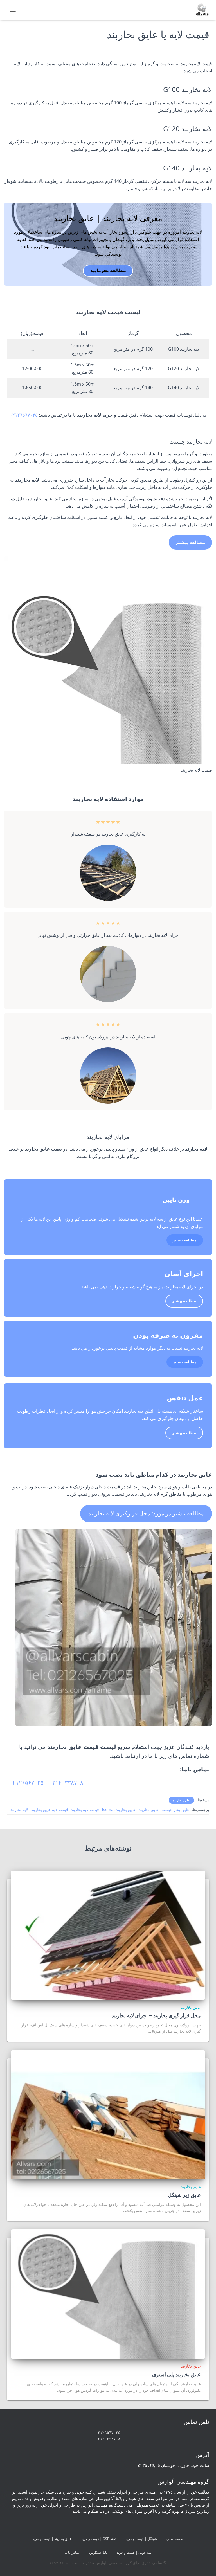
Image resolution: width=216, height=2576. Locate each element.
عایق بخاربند (181, 1800)
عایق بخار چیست (175, 1809)
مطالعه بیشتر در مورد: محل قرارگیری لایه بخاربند (146, 1513)
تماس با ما (72, 2553)
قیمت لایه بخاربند (85, 1809)
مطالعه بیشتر (185, 1240)
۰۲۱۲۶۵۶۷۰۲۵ (27, 1782)
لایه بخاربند (19, 1809)
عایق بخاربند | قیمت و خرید (52, 2539)
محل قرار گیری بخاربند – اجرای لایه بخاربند (156, 2015)
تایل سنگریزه (98, 2553)
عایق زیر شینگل (184, 2195)
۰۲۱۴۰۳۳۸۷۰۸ (66, 1782)
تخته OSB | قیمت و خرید (99, 2539)
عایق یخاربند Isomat (119, 1809)
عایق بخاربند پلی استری (176, 2374)
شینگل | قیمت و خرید (141, 2539)
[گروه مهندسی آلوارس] (200, 10)
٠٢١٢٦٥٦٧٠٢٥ (24, 415)
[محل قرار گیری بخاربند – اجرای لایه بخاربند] (108, 1935)
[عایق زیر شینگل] (108, 2114)
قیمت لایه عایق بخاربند (49, 1809)
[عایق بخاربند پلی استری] (108, 2294)
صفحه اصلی (175, 2539)
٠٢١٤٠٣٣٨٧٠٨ (108, 2439)
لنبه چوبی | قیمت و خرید (134, 2553)
